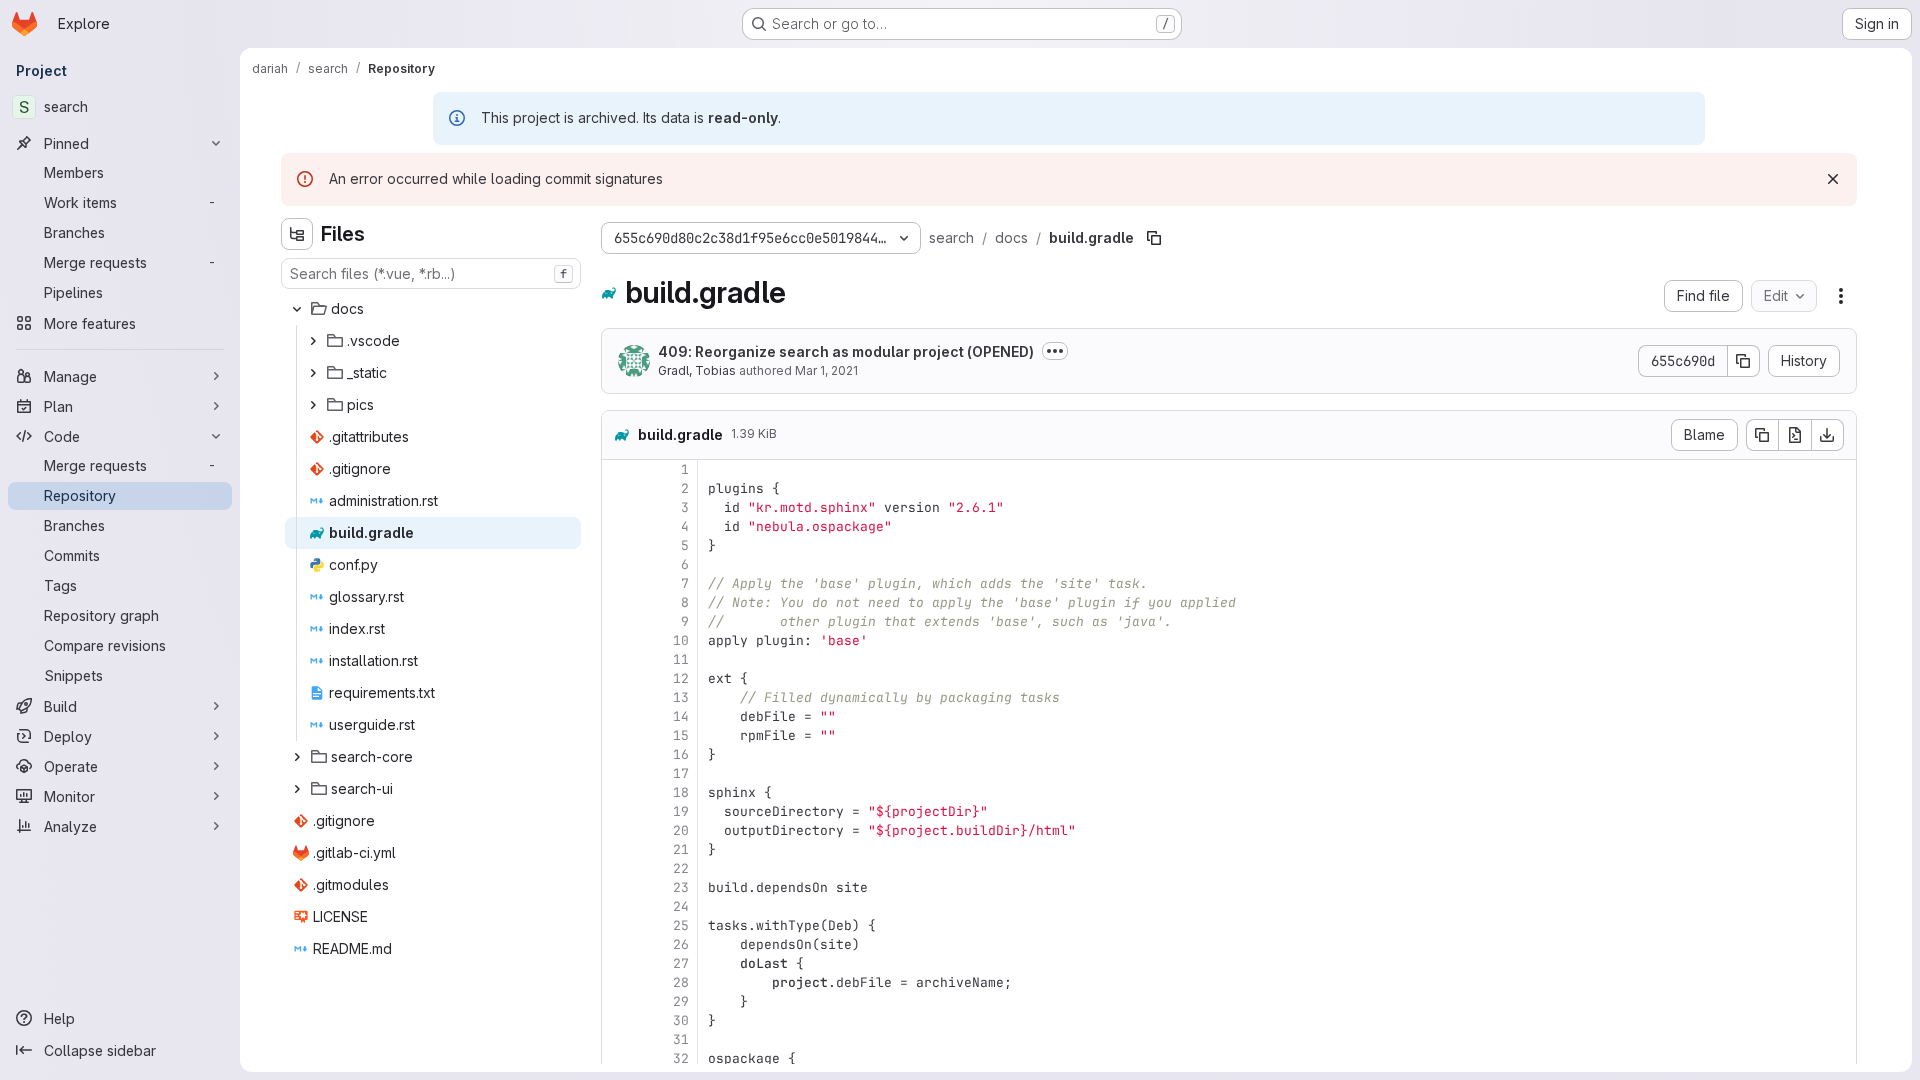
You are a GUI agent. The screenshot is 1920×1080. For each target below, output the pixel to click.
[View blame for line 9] (619, 621)
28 (681, 982)
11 (681, 659)
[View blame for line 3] (619, 507)
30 (681, 1020)
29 (681, 1001)
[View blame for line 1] (619, 469)
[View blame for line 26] (619, 944)
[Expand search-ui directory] (297, 789)
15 (681, 735)
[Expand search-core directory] (297, 757)
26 (681, 944)
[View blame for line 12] (619, 678)
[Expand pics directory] (313, 405)
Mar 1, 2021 (826, 370)
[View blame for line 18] (619, 792)
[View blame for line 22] (619, 868)
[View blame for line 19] (619, 811)
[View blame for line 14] (619, 716)
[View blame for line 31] (619, 1039)
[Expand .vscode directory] (313, 341)
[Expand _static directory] (313, 373)
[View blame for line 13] (619, 697)
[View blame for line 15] (619, 735)
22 (681, 868)
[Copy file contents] (1762, 435)
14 (681, 716)
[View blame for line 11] (619, 659)
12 (681, 678)
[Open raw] (1795, 435)
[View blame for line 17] (619, 773)
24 (681, 906)
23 (681, 887)
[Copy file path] (1154, 238)
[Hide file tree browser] (297, 234)
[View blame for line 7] (619, 583)
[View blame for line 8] (619, 602)
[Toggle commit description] (1055, 351)
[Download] (1828, 435)
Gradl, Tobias (697, 370)
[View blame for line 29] (619, 1001)
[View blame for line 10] (619, 640)
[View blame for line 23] (619, 887)
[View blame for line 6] (619, 564)
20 (681, 830)
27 (681, 963)
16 (681, 754)
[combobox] (431, 273)
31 (681, 1039)
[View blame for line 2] (619, 488)
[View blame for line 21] (619, 849)
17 (681, 773)
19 (681, 811)
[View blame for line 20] (619, 830)
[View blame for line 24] (619, 906)
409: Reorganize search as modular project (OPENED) (846, 351)
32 (681, 1058)
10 (681, 640)
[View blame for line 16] (619, 754)
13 (681, 697)
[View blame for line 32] (619, 1058)
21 (681, 849)
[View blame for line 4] (619, 526)
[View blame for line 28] (619, 982)
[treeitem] (433, 309)
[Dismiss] (1833, 179)
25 (681, 925)
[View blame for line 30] (619, 1020)
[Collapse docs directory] (297, 309)
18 (681, 792)
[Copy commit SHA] (1744, 361)
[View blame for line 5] (619, 545)
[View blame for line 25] (619, 925)
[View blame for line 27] (619, 963)
